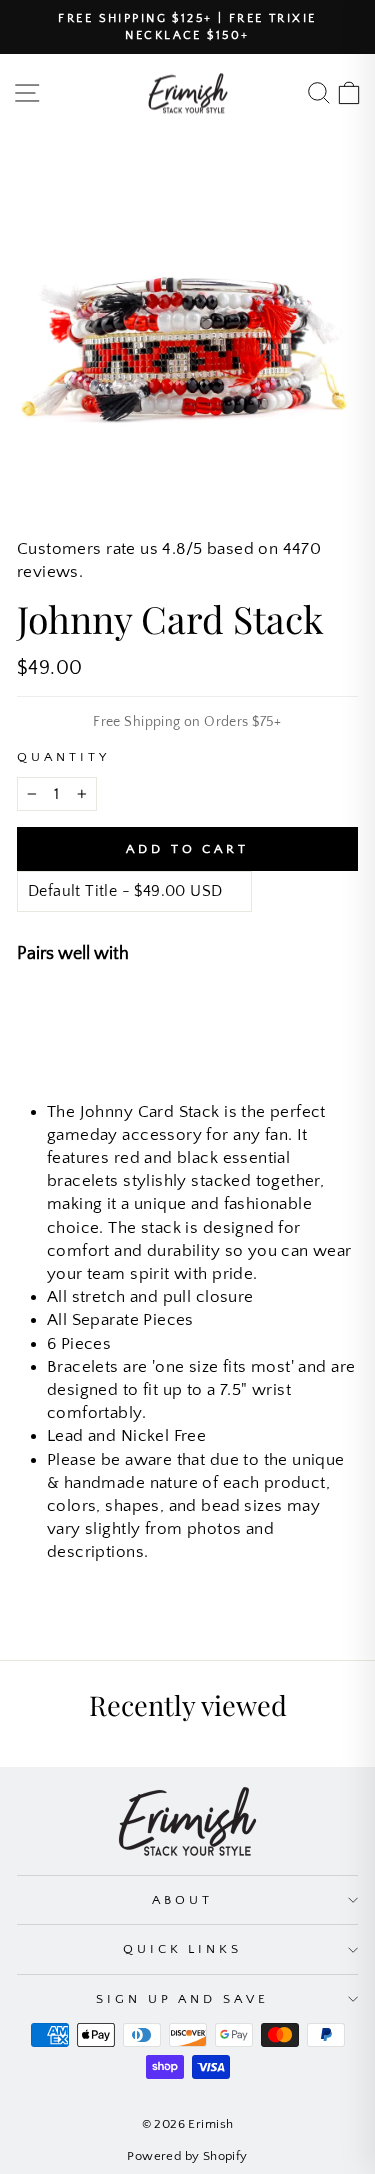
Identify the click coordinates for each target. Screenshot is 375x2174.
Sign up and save (183, 1999)
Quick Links (183, 1949)
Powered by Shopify (187, 2156)
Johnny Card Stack (196, 1010)
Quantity (63, 757)
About (182, 1900)
